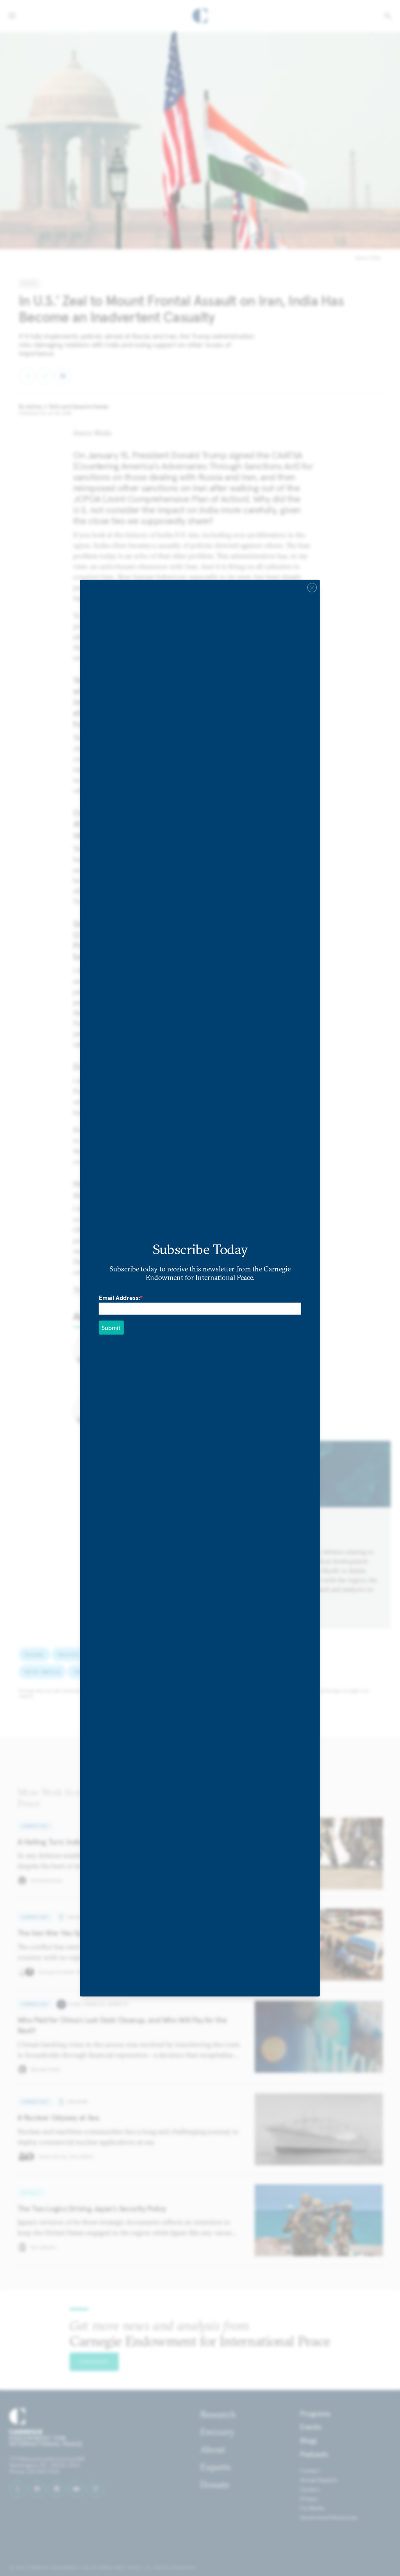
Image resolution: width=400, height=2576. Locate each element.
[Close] (312, 587)
